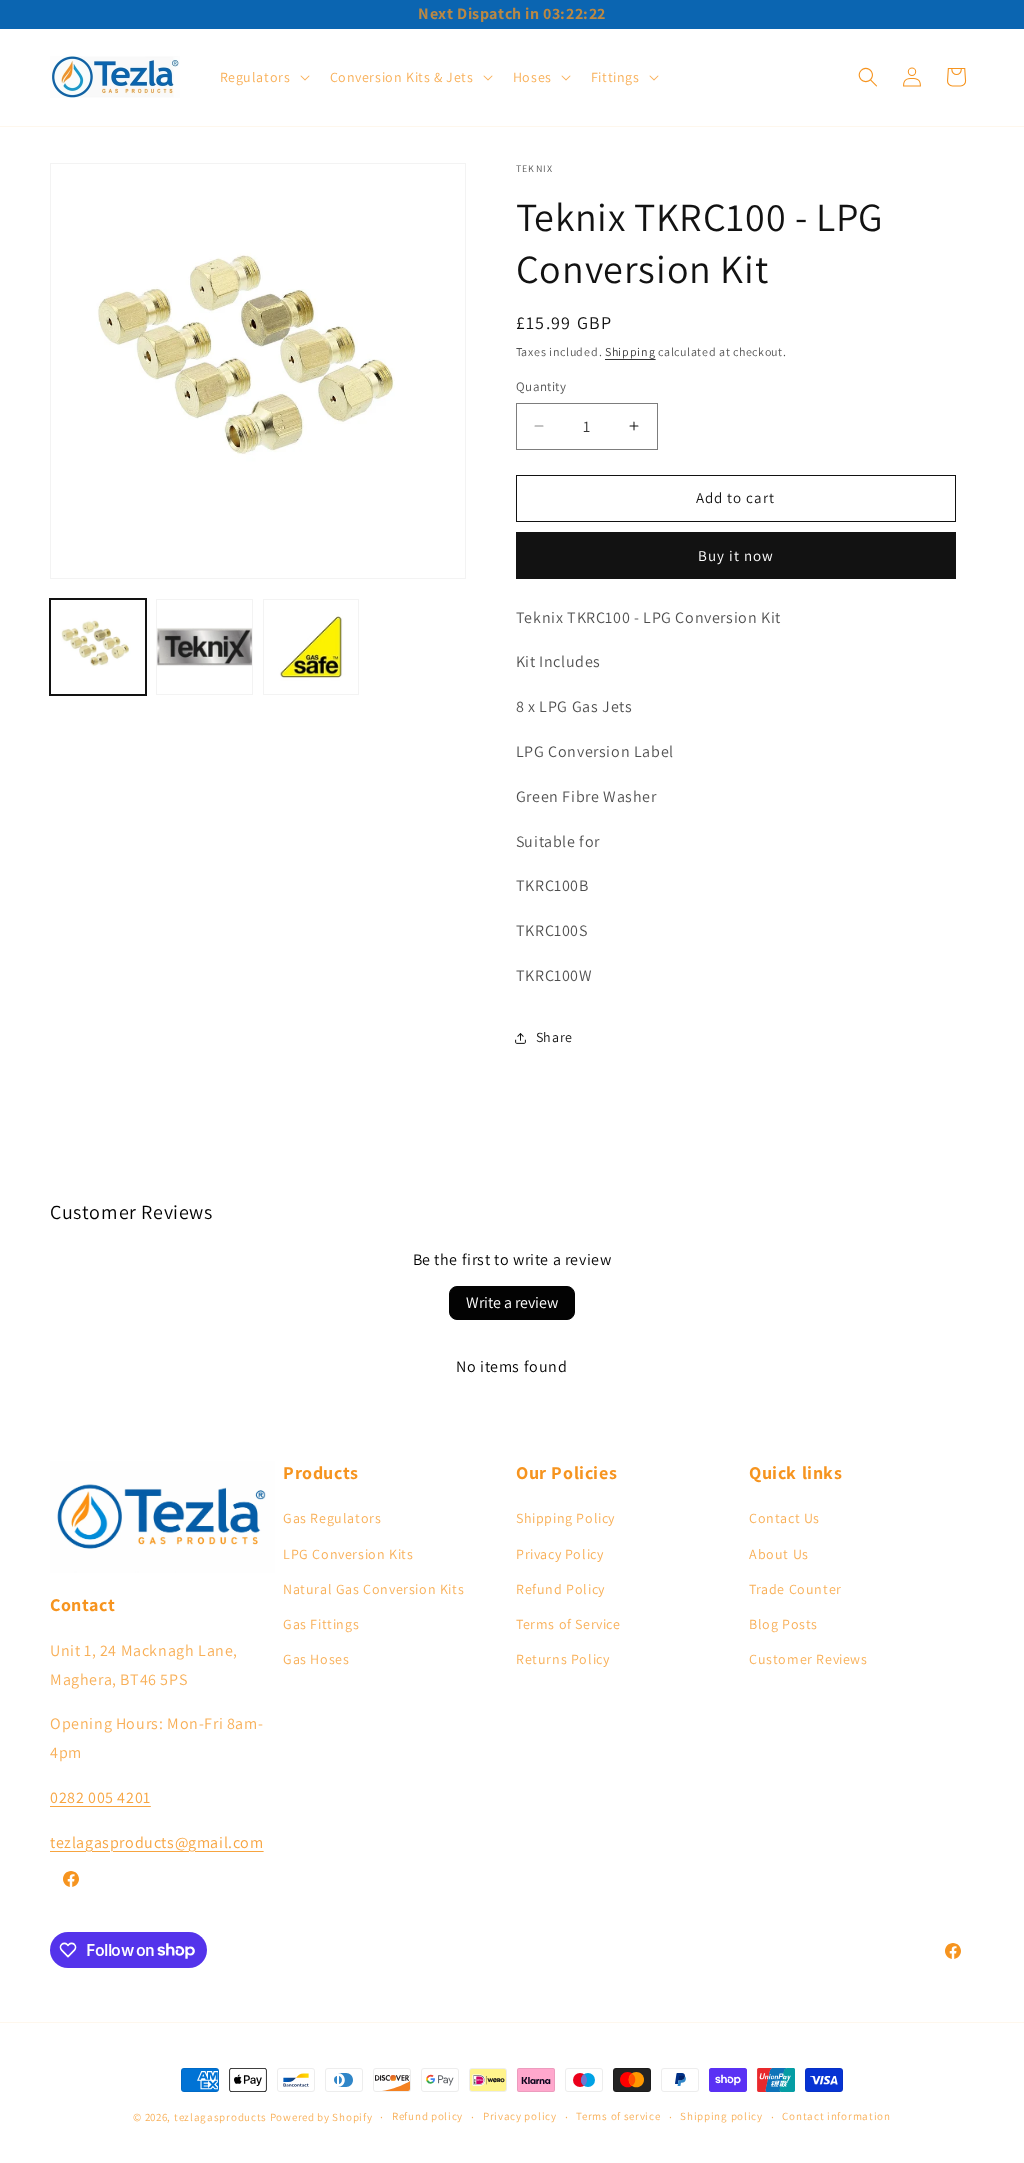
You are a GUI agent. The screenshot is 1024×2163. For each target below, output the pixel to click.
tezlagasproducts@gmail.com (157, 1842)
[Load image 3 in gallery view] (311, 647)
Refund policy (427, 2116)
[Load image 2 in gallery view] (204, 647)
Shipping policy (721, 2116)
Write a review (512, 1302)
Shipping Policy (565, 1518)
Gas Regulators (332, 1518)
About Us (779, 1554)
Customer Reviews (808, 1659)
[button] (263, 77)
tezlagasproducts (220, 2117)
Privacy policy (520, 2116)
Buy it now (736, 555)
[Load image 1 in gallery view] (98, 647)
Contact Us (784, 1518)
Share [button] (554, 1037)
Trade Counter (795, 1589)
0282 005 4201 (100, 1797)
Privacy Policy (559, 1554)
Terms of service (618, 2116)
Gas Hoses (316, 1659)
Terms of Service (568, 1624)
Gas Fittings (321, 1624)
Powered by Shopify (321, 2117)
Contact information (836, 2116)
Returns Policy (562, 1659)
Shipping (630, 351)
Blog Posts (783, 1624)
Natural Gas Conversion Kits (373, 1589)
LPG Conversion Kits (348, 1554)
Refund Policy (560, 1589)
